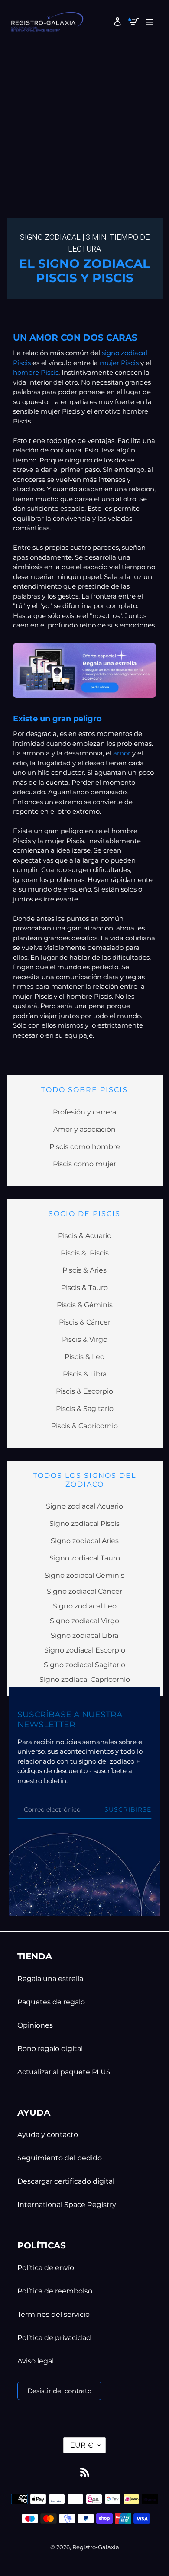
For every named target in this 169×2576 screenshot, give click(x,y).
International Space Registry (67, 2205)
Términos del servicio (54, 2314)
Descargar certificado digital (66, 2181)
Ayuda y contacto (48, 2135)
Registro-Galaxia (96, 2547)
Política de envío (46, 2268)
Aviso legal (36, 2361)
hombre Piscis (36, 372)
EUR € (82, 2445)
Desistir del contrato (59, 2391)
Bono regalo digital (50, 2049)
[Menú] (148, 21)
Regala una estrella (50, 1979)
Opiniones (35, 2025)
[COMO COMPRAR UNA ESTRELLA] (84, 670)
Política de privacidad (54, 2338)
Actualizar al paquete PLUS (64, 2072)
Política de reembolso (55, 2291)
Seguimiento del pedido (60, 2158)
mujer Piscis (119, 363)
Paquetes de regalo (51, 2002)
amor (123, 753)
